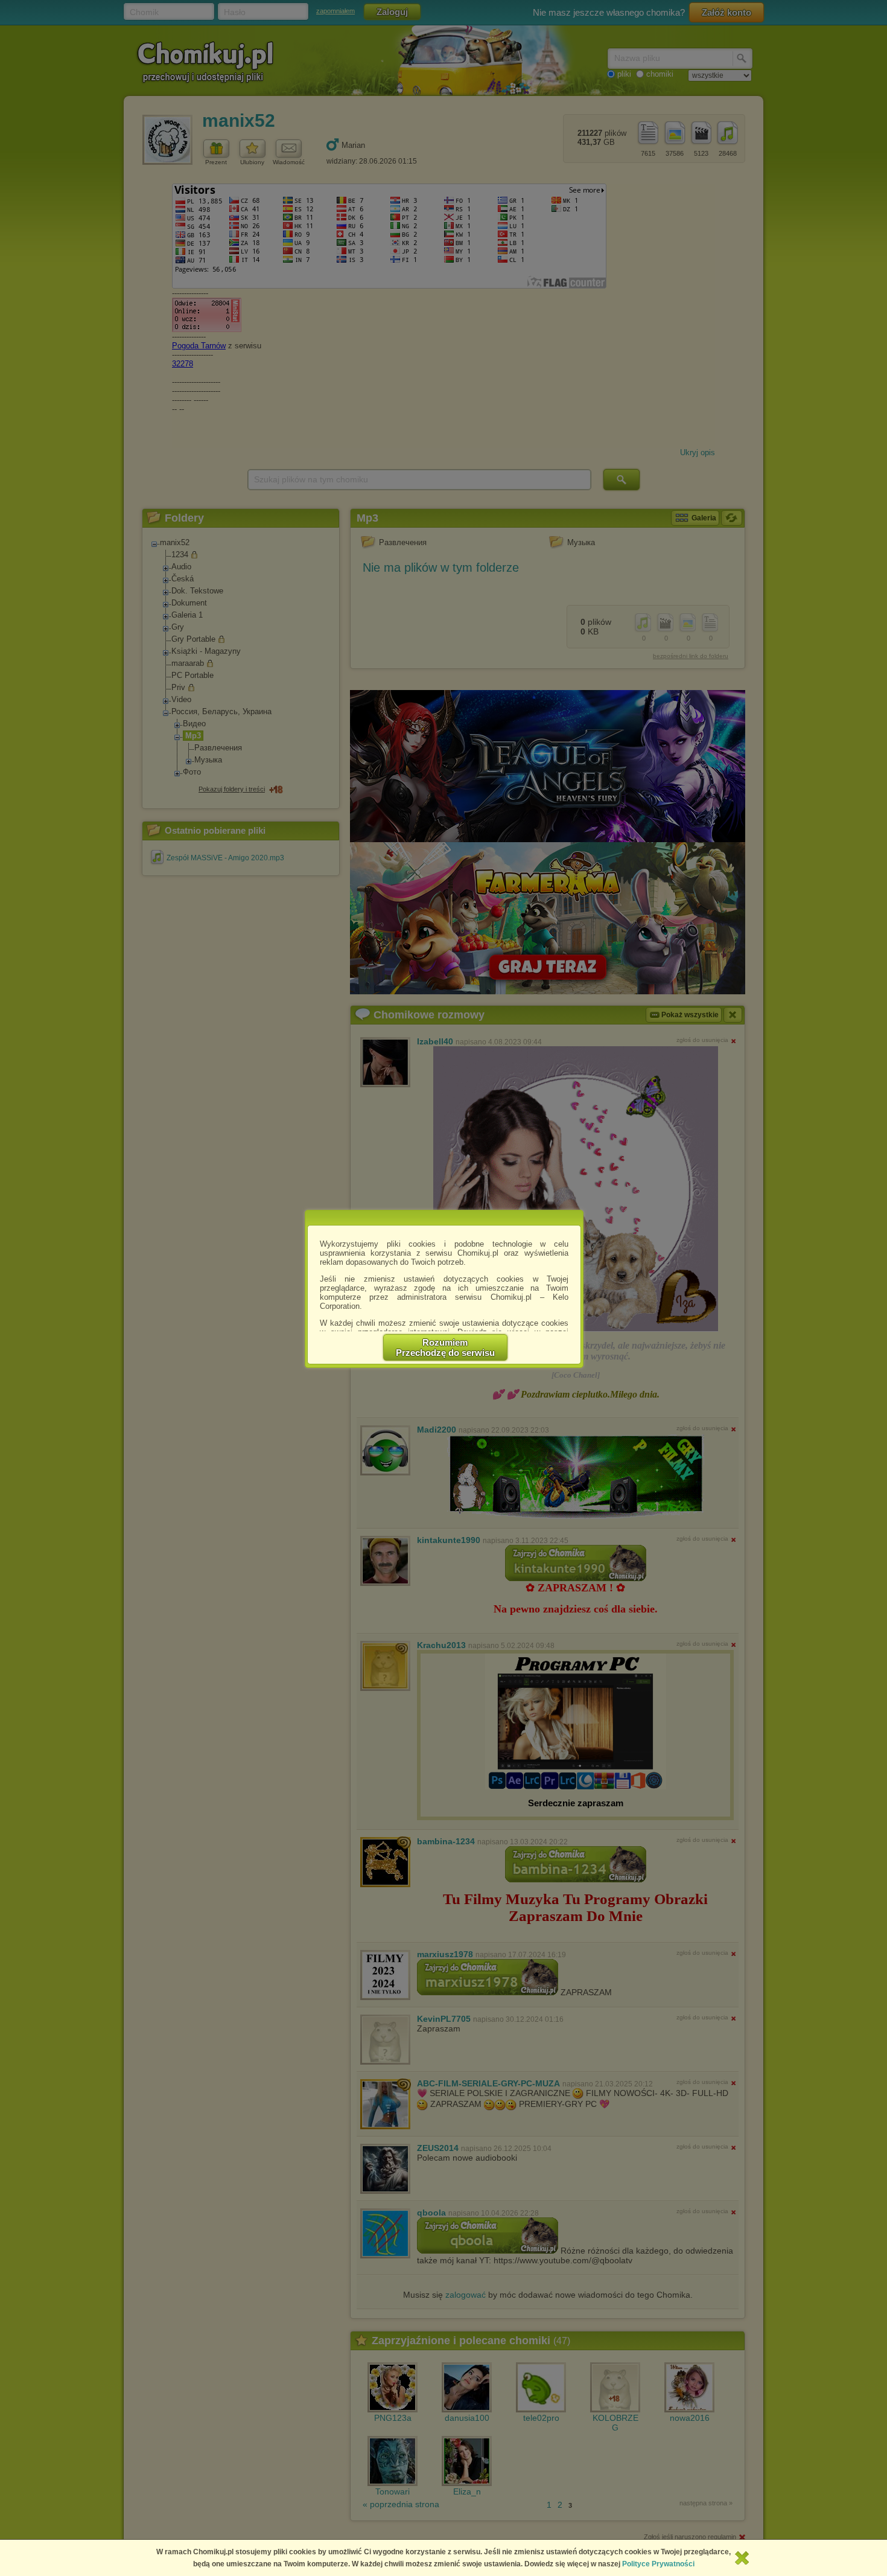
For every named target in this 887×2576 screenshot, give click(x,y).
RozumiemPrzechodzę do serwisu (445, 1347)
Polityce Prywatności (658, 2564)
